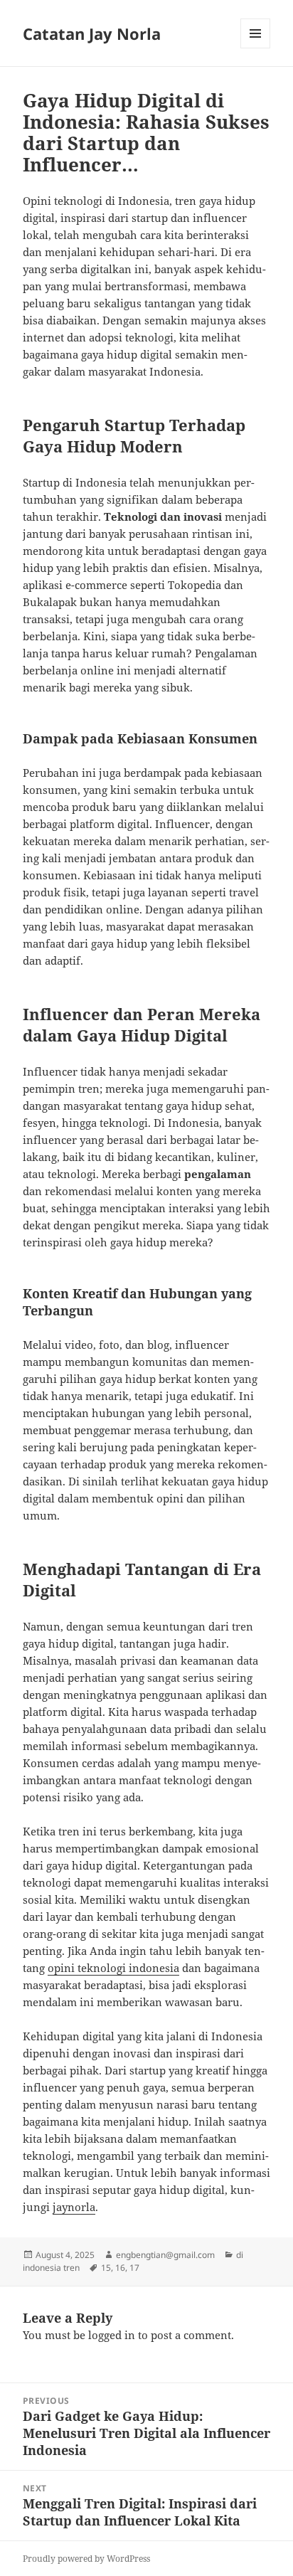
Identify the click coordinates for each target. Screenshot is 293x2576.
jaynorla (74, 2207)
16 (120, 2268)
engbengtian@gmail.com (165, 2255)
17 (134, 2268)
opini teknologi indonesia (113, 1968)
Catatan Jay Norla (92, 33)
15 (106, 2268)
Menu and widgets (256, 48)
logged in (112, 2335)
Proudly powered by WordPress (86, 2559)
